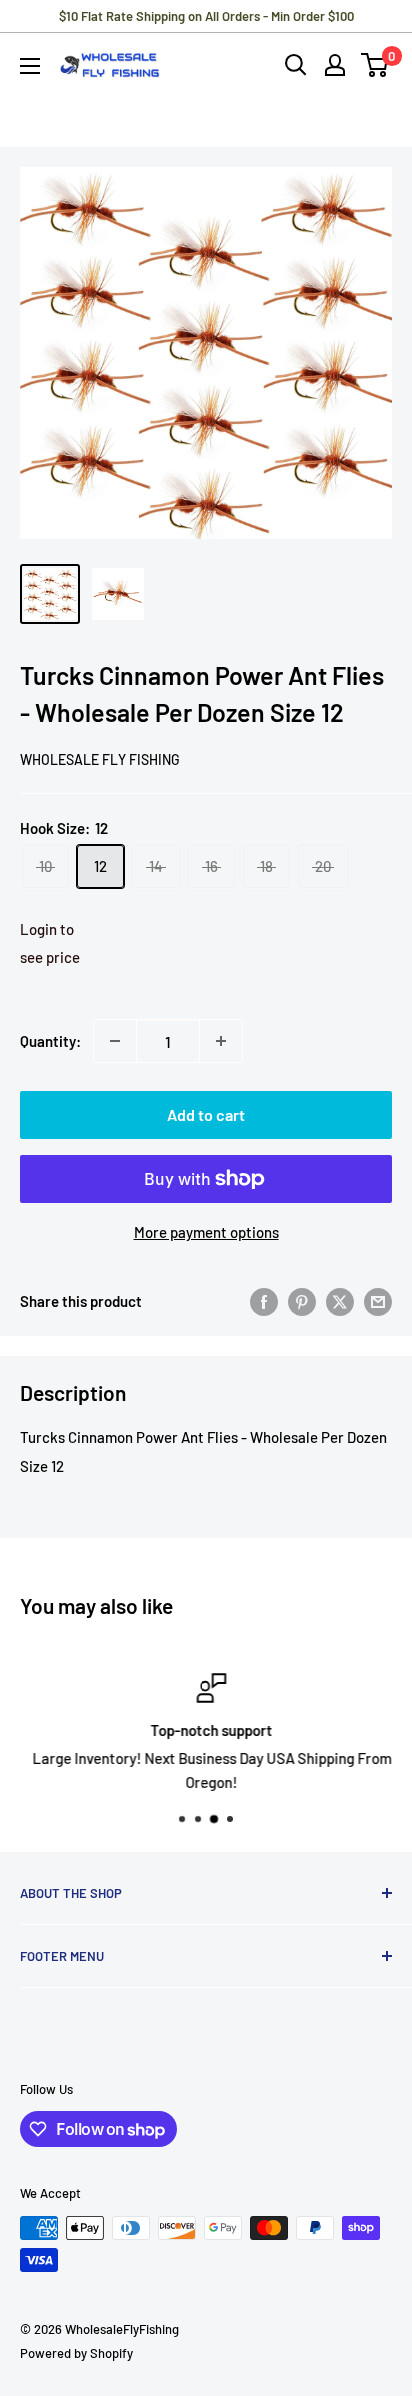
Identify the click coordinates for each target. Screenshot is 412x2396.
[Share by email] (378, 1301)
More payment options (206, 1232)
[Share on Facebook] (264, 1301)
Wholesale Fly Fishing (100, 759)
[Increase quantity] (221, 1041)
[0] (375, 65)
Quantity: (50, 1041)
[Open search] (296, 65)
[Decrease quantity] (115, 1041)
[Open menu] (30, 66)
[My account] (335, 65)
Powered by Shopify (76, 2353)
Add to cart (206, 1114)
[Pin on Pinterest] (302, 1301)
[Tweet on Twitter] (340, 1301)
